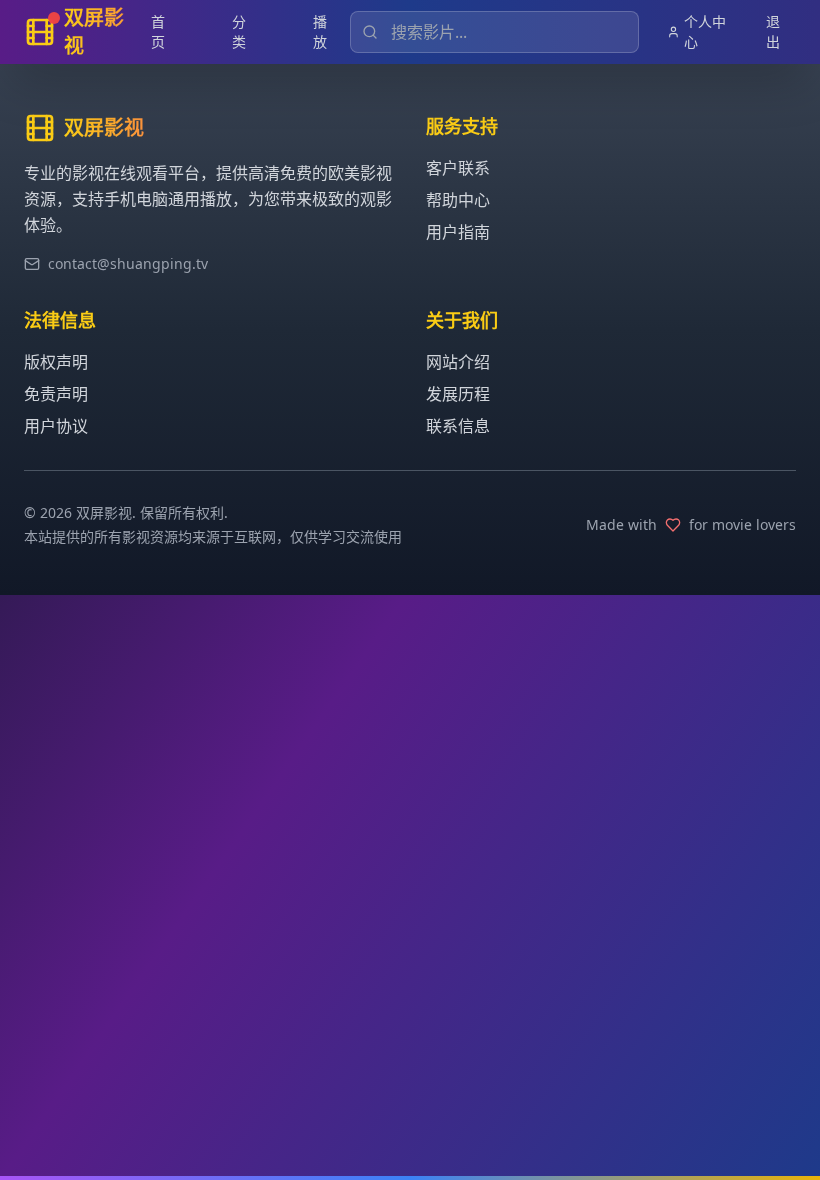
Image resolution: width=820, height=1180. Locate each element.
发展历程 (458, 394)
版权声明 (56, 362)
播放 (320, 31)
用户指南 (458, 232)
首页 (158, 31)
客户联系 (458, 168)
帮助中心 (458, 200)
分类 (239, 31)
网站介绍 (458, 362)
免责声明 (56, 394)
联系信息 (458, 426)
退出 (773, 31)
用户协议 (56, 426)
